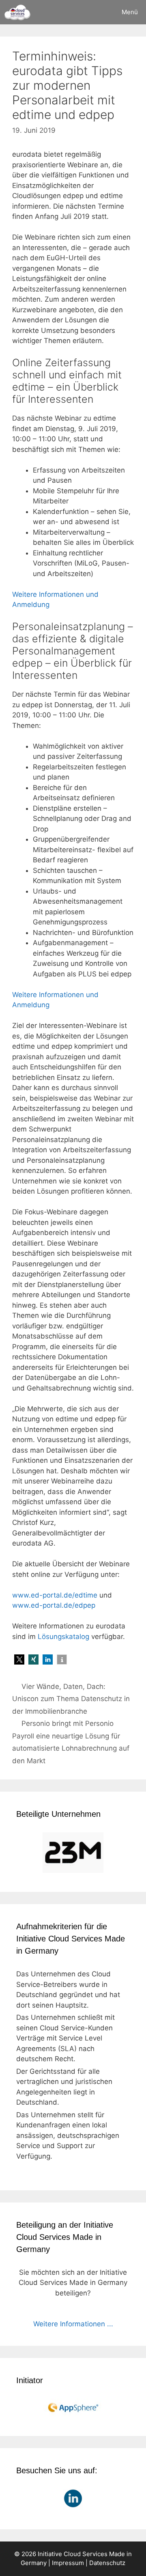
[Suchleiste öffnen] (91, 12)
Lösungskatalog (63, 1637)
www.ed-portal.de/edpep (54, 1605)
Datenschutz (107, 2563)
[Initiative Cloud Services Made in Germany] (17, 12)
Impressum (68, 2563)
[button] (19, 1659)
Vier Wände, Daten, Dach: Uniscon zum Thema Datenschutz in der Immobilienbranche (71, 1699)
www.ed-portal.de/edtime (55, 1595)
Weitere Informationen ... (73, 2324)
